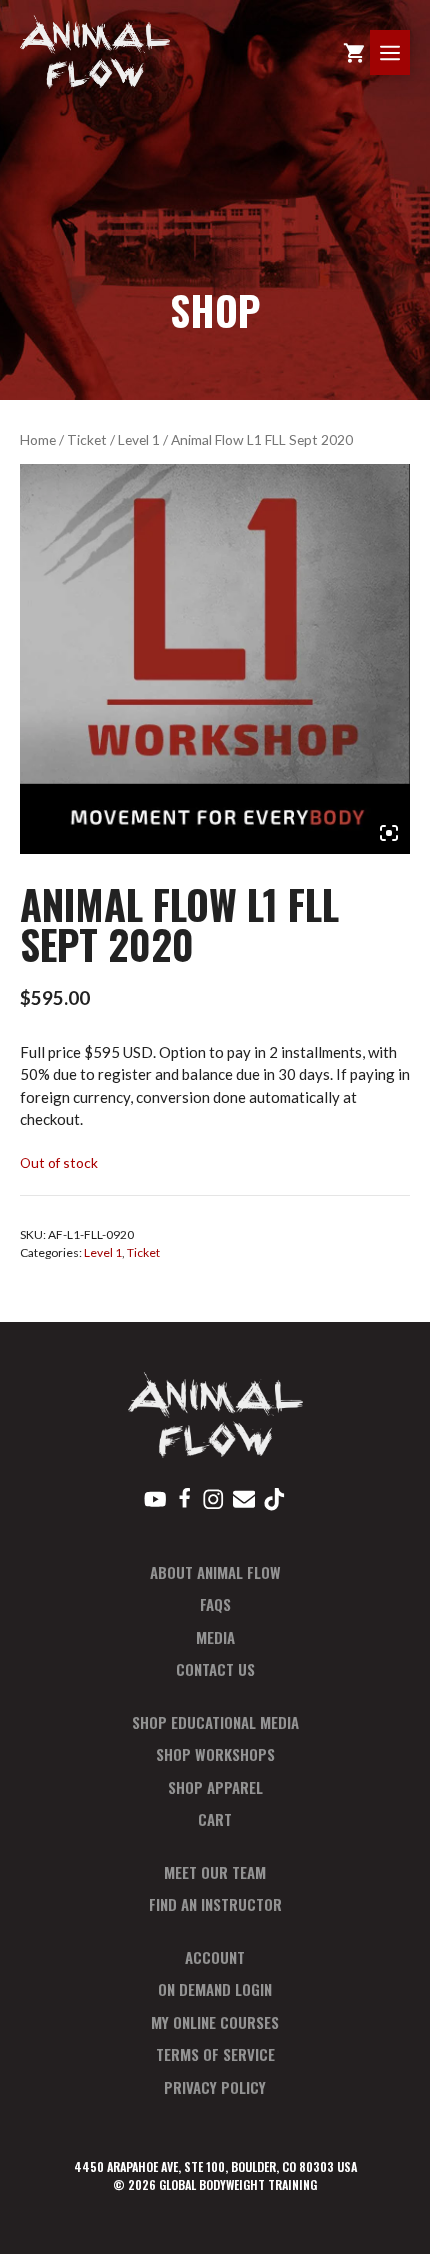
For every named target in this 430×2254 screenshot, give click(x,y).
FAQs (215, 1604)
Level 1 (139, 439)
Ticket (87, 439)
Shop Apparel (215, 1787)
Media (215, 1637)
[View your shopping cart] (354, 52)
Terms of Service (215, 2054)
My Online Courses (215, 2022)
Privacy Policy (215, 2087)
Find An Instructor (215, 1904)
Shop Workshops (215, 1754)
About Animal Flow (215, 1572)
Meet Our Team (215, 1872)
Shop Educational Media (215, 1722)
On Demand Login (215, 1989)
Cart (215, 1819)
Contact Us (215, 1669)
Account (215, 1957)
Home (38, 439)
